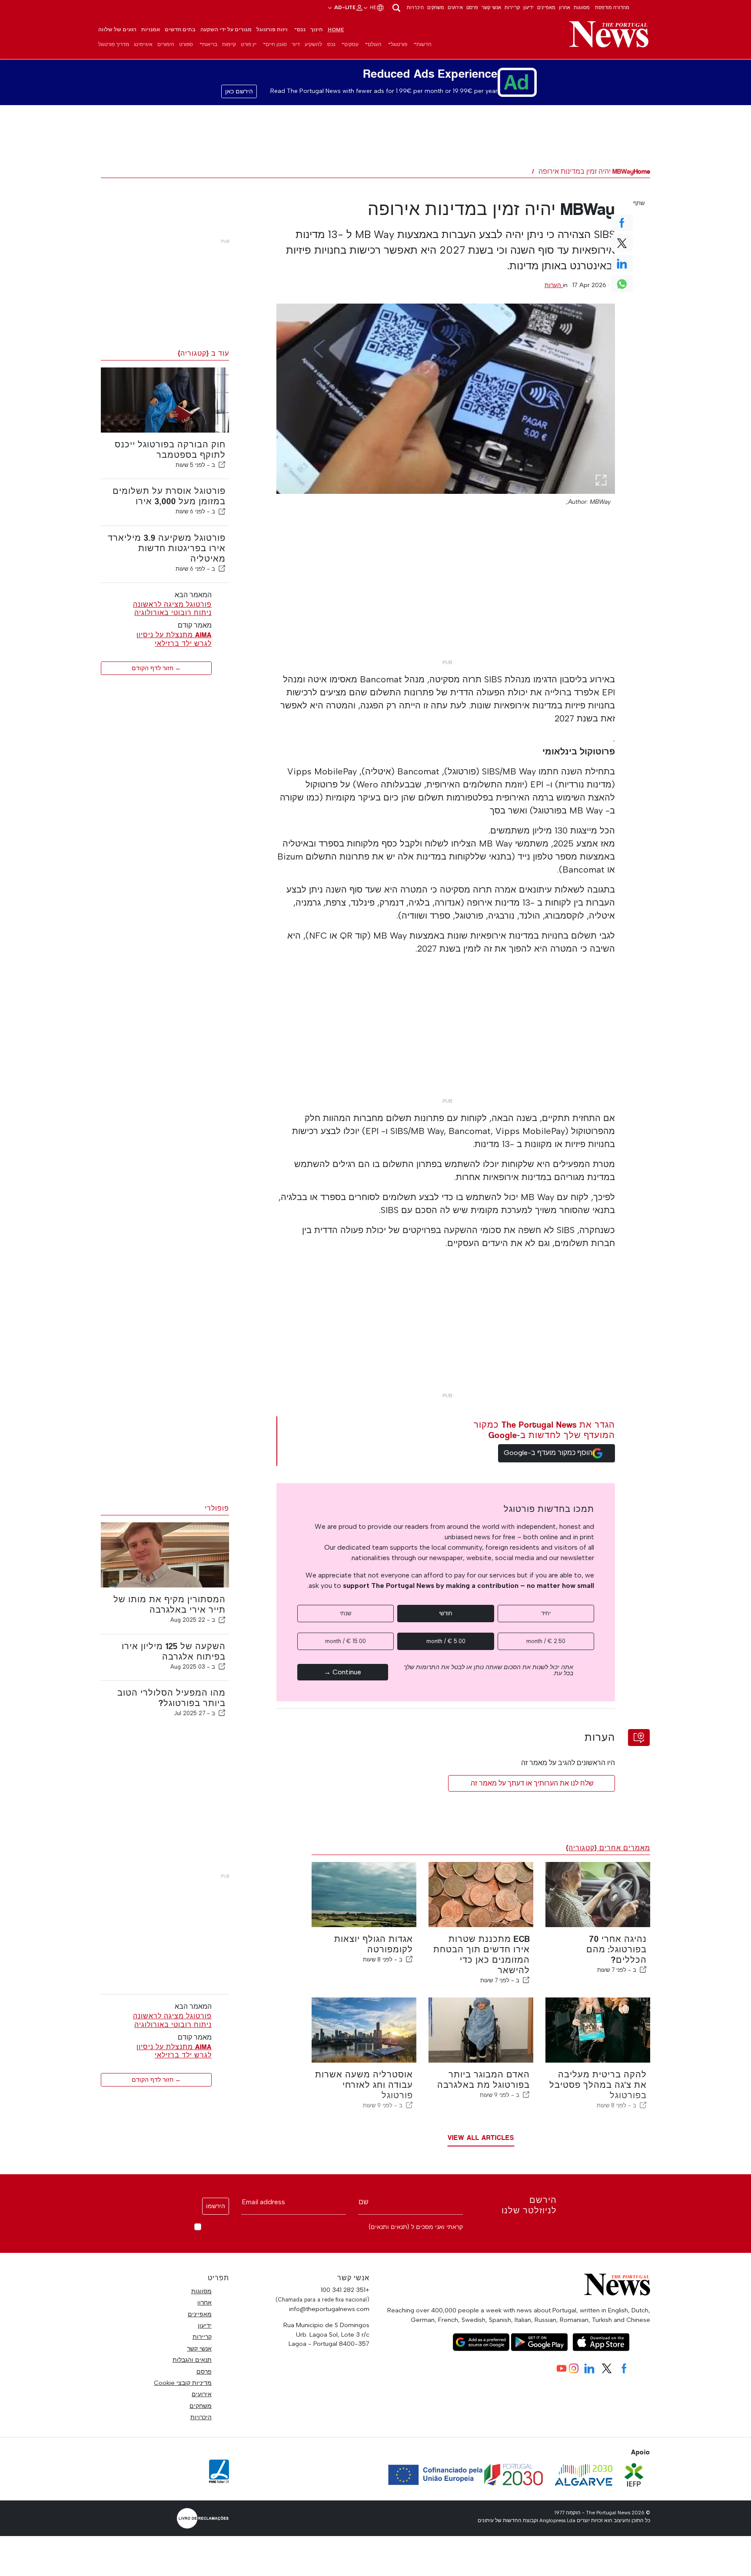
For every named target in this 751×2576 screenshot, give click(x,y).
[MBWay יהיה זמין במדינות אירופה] (446, 399)
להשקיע (313, 44)
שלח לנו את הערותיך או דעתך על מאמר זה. (532, 1783)
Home (336, 30)
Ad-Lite (344, 7)
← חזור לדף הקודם (156, 668)
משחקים (436, 7)
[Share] (222, 465)
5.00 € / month (446, 1641)
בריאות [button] (210, 44)
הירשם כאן (239, 91)
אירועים (455, 7)
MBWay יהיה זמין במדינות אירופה (586, 171)
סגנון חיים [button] (276, 44)
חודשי (446, 1613)
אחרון (565, 7)
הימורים (166, 44)
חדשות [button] (424, 44)
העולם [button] (375, 44)
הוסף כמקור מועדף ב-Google (548, 1453)
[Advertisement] (445, 595)
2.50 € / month (546, 1641)
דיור (296, 44)
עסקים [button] (351, 44)
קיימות (229, 44)
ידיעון (528, 7)
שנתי (346, 1613)
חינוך (316, 30)
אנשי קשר (491, 7)
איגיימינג (143, 44)
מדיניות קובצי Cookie (183, 2383)
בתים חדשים (180, 30)
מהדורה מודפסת (612, 7)
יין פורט (249, 44)
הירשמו (216, 2206)
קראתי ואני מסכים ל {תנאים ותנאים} (416, 2227)
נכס (331, 44)
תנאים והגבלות (192, 2360)
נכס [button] (301, 30)
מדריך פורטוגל (114, 44)
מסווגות (582, 7)
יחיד (546, 1613)
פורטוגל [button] (399, 44)
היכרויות (415, 7)
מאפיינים (546, 7)
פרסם (472, 7)
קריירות (512, 7)
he (372, 7)
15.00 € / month (346, 1641)
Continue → (342, 1672)
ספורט (186, 44)
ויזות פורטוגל (272, 30)
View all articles (481, 2138)
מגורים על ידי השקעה (226, 30)
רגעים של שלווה (117, 30)
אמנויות (151, 30)
